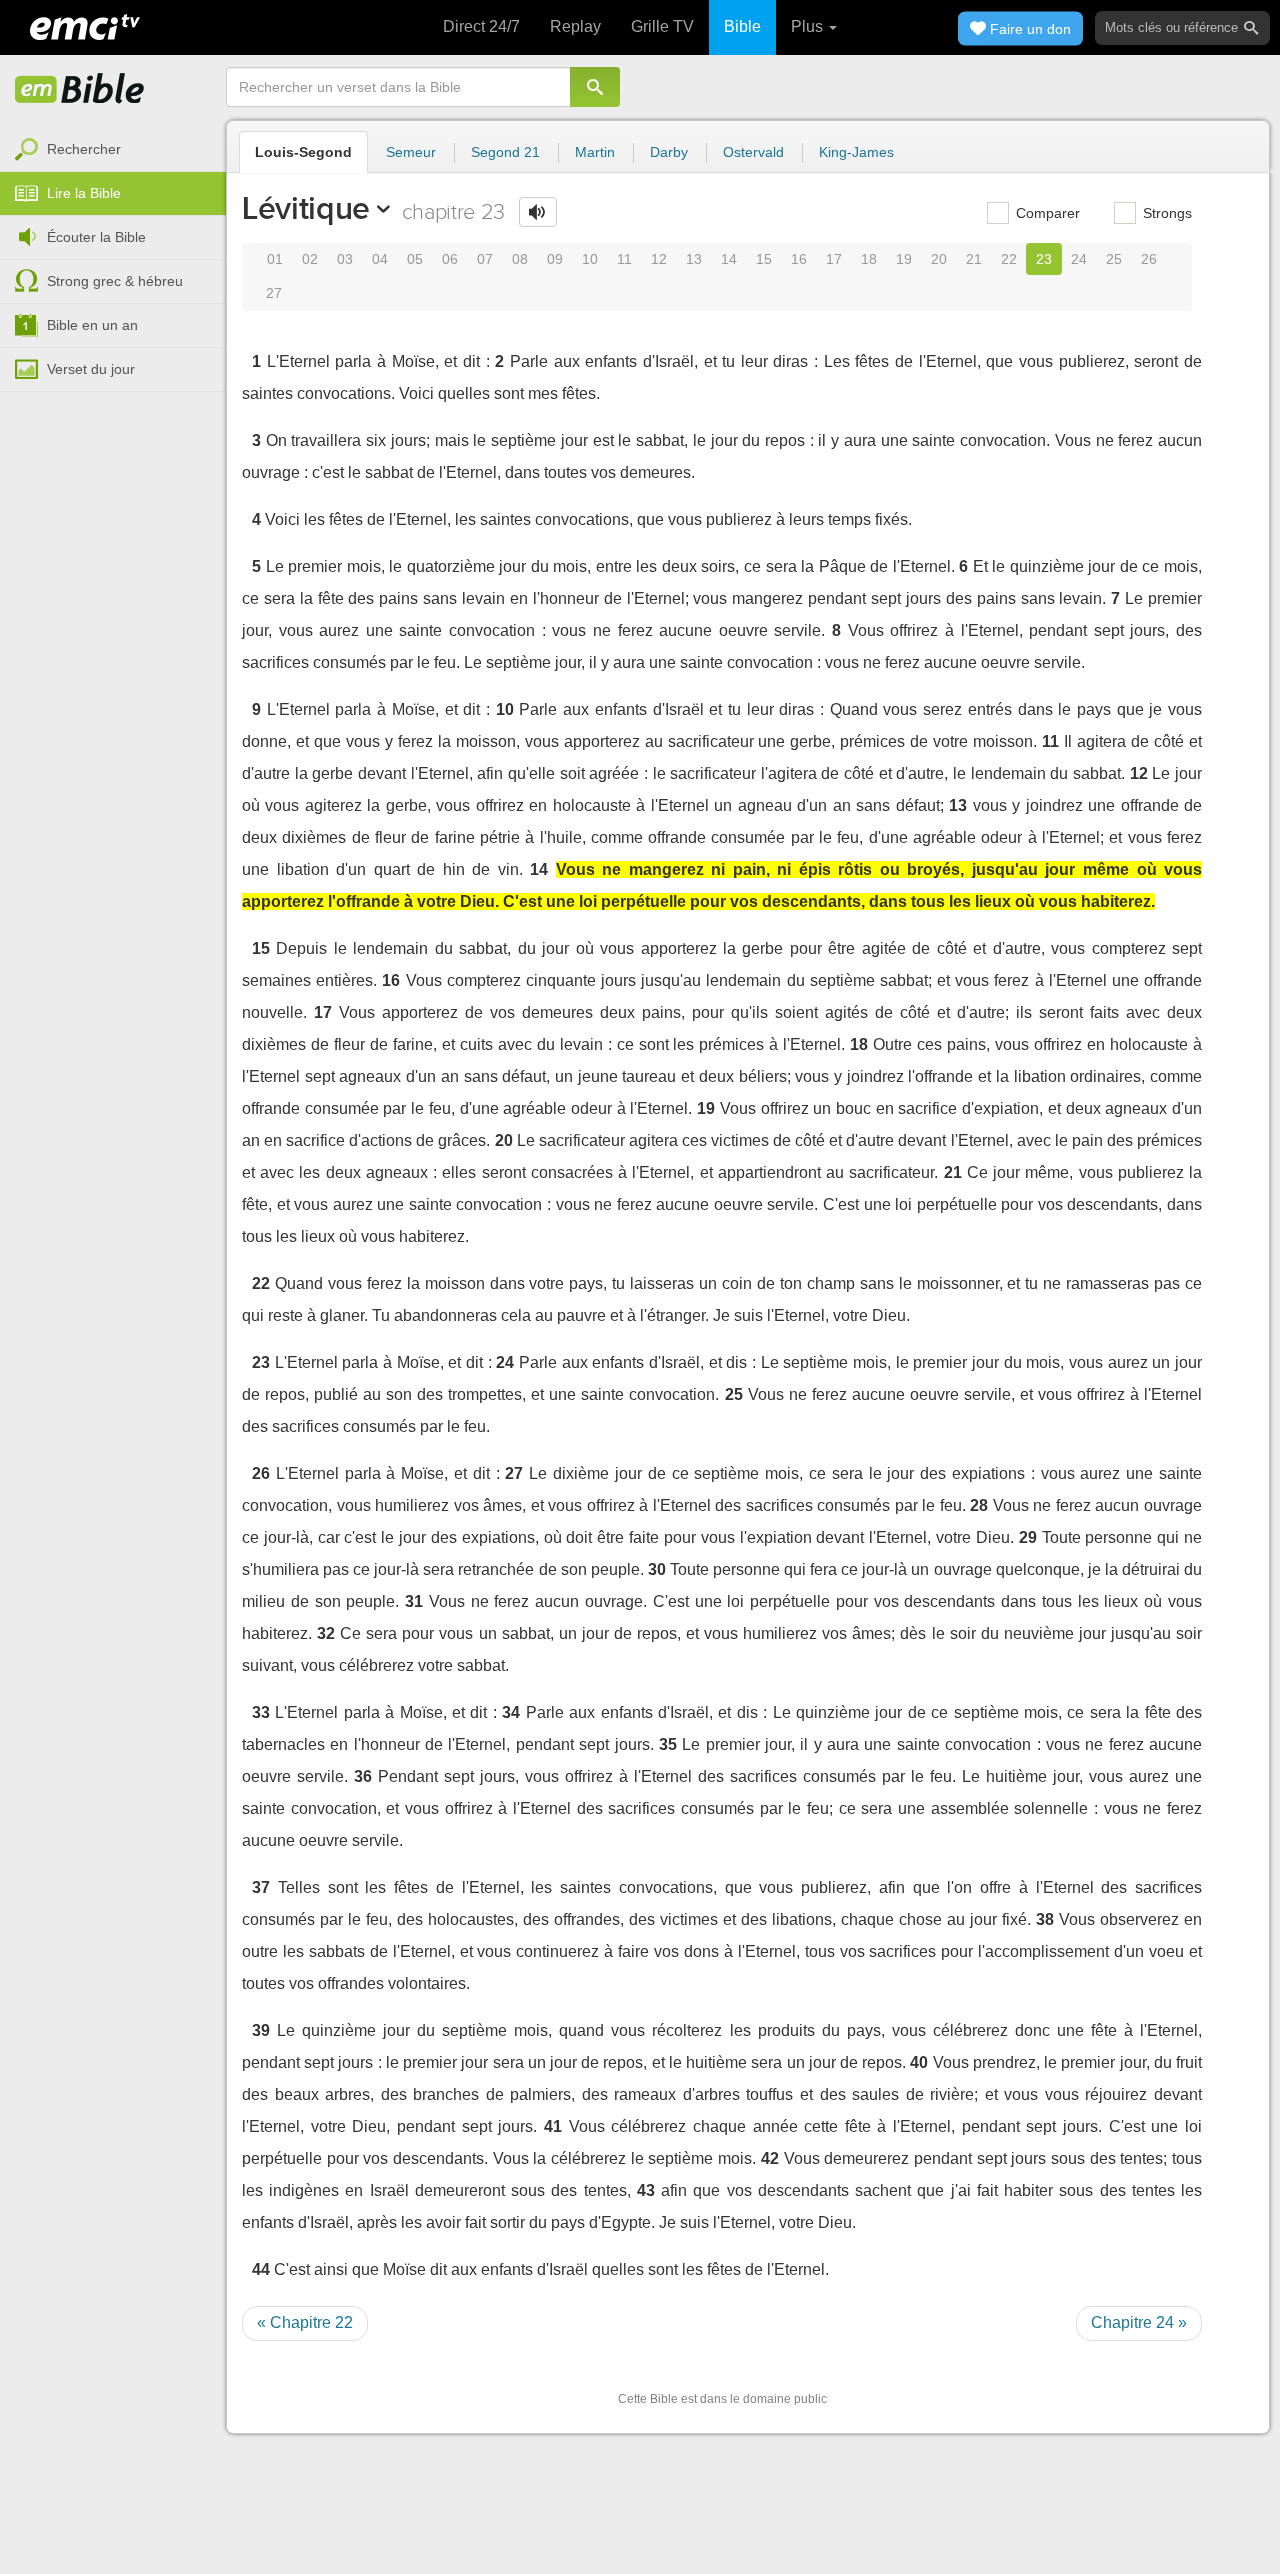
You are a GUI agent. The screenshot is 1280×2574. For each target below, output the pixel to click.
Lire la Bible (84, 193)
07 (485, 259)
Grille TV (662, 26)
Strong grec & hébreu (115, 281)
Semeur (411, 152)
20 (939, 259)
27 (274, 293)
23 (1044, 259)
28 (979, 1505)
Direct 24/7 (481, 26)
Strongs (1165, 213)
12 (659, 259)
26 (1149, 259)
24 (1079, 259)
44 (261, 2269)
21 (974, 259)
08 (520, 259)
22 (1009, 259)
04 (380, 259)
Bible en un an (92, 325)
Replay (575, 26)
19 (904, 259)
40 (919, 2062)
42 (770, 2158)
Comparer (1046, 213)
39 (261, 2030)
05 (415, 259)
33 (261, 1712)
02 (310, 259)
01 (275, 259)
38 (1045, 1919)
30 (657, 1569)
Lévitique (306, 208)
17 (834, 259)
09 (555, 259)
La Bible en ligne (80, 90)
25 (1114, 259)
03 (345, 259)
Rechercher (84, 149)
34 (511, 1712)
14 (729, 259)
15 (764, 259)
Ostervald (753, 152)
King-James (856, 152)
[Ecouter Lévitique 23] (538, 212)
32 (326, 1633)
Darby (669, 152)
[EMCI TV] (85, 25)
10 (590, 259)
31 (414, 1601)
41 (553, 2126)
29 (1028, 1537)
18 (869, 259)
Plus (809, 26)
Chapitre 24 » (1139, 2322)
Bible (742, 26)
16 (799, 259)
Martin (595, 152)
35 (668, 1744)
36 (363, 1776)
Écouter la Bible (96, 237)
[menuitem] (113, 150)
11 (624, 259)
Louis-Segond (303, 152)
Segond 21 (505, 152)
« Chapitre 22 (305, 2322)
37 (261, 1887)
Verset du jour (91, 369)
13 (694, 259)
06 (450, 259)
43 (646, 2190)
